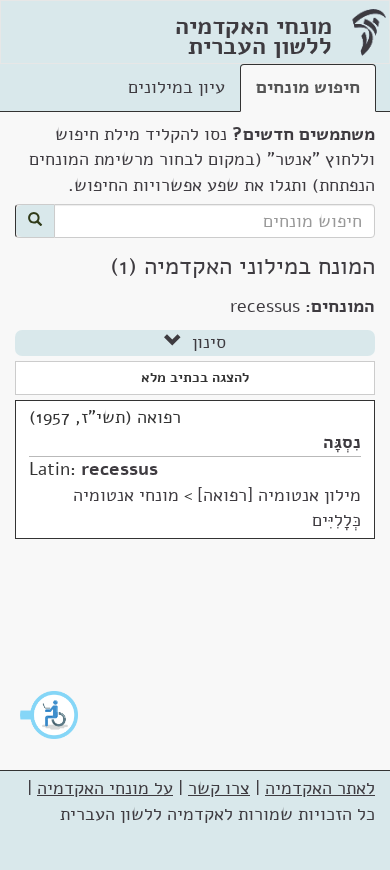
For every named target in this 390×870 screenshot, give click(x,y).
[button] (50, 715)
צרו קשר (219, 788)
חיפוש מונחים (308, 87)
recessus (119, 469)
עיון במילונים (176, 87)
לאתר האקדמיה (320, 788)
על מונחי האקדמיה (105, 788)
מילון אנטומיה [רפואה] (279, 495)
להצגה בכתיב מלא (195, 377)
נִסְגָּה (342, 442)
